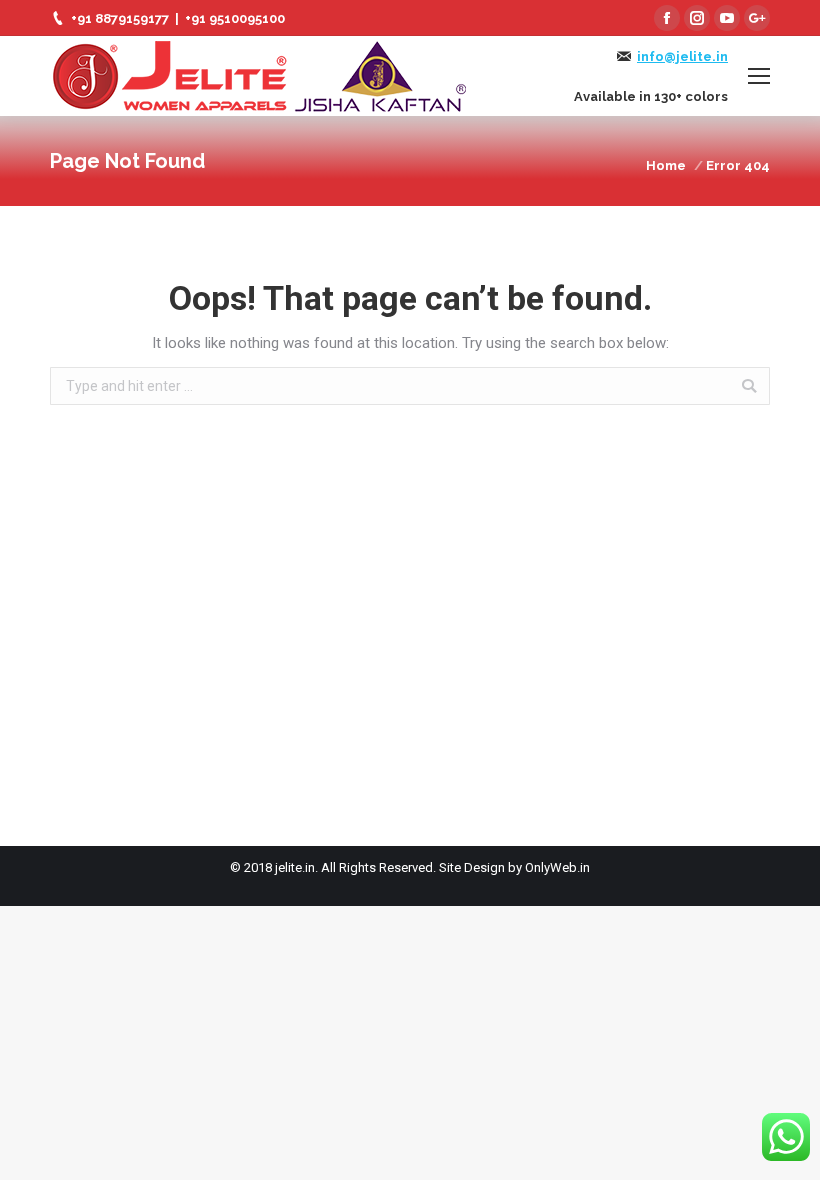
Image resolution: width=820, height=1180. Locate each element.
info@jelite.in (682, 56)
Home (666, 165)
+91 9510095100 (235, 18)
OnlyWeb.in (557, 867)
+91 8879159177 (120, 18)
